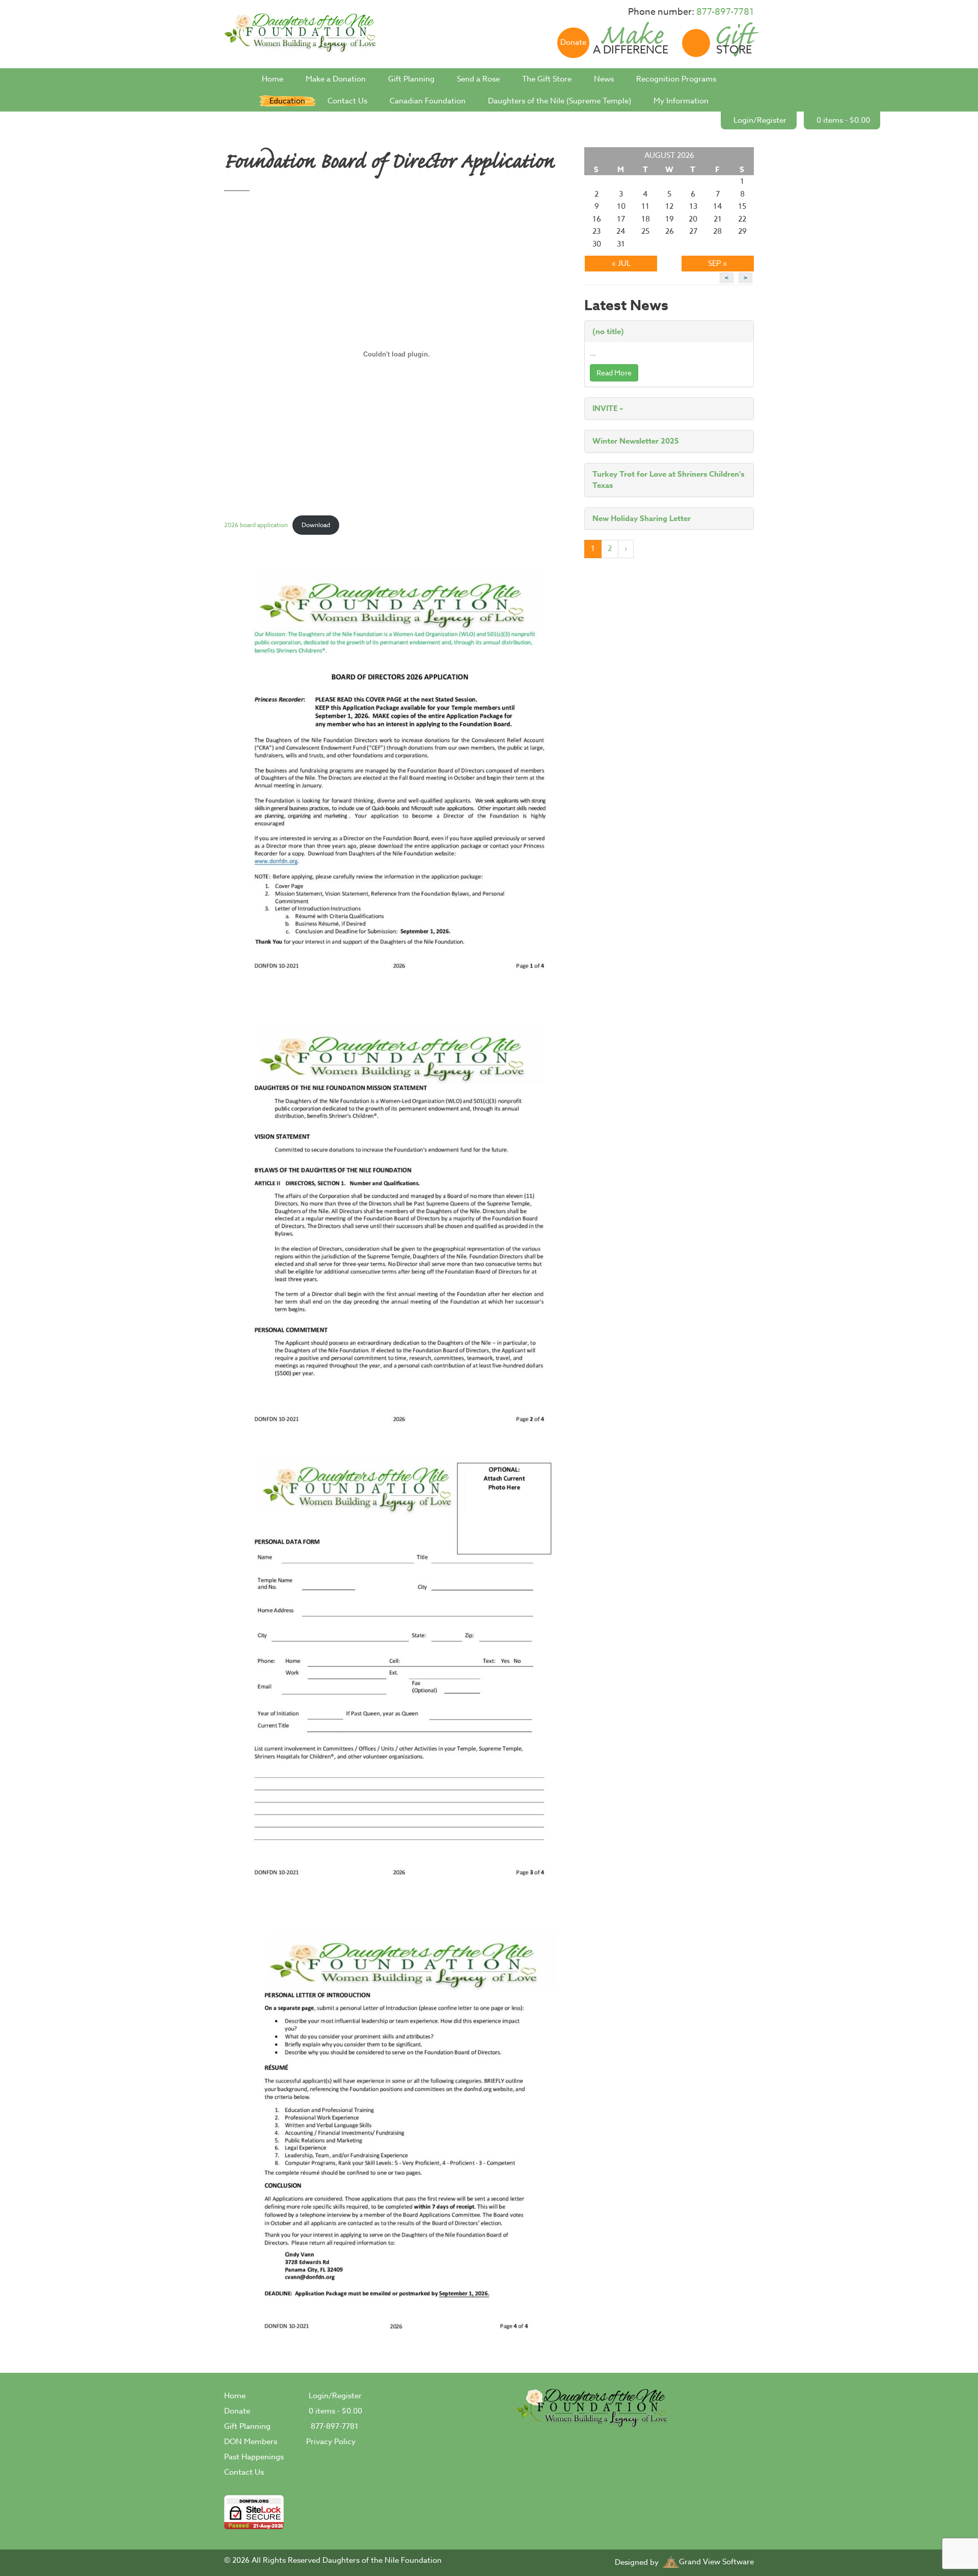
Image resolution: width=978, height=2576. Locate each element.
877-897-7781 (725, 12)
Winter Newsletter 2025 (636, 441)
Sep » (717, 263)
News (604, 79)
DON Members (251, 2442)
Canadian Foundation (428, 101)
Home (273, 79)
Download (316, 525)
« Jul (621, 263)
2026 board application (256, 525)
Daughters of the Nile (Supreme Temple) (560, 101)
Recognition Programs (676, 79)
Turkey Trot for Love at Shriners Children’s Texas (668, 480)
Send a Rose (478, 79)
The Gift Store (547, 79)
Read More (614, 373)
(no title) (608, 331)
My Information (681, 101)
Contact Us (347, 101)
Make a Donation (336, 79)
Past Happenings (254, 2457)
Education (287, 101)
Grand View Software (716, 2562)
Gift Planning (411, 79)
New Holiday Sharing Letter (642, 518)
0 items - (843, 120)
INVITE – (608, 408)
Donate (237, 2411)
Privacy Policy (331, 2442)
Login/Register (760, 120)
